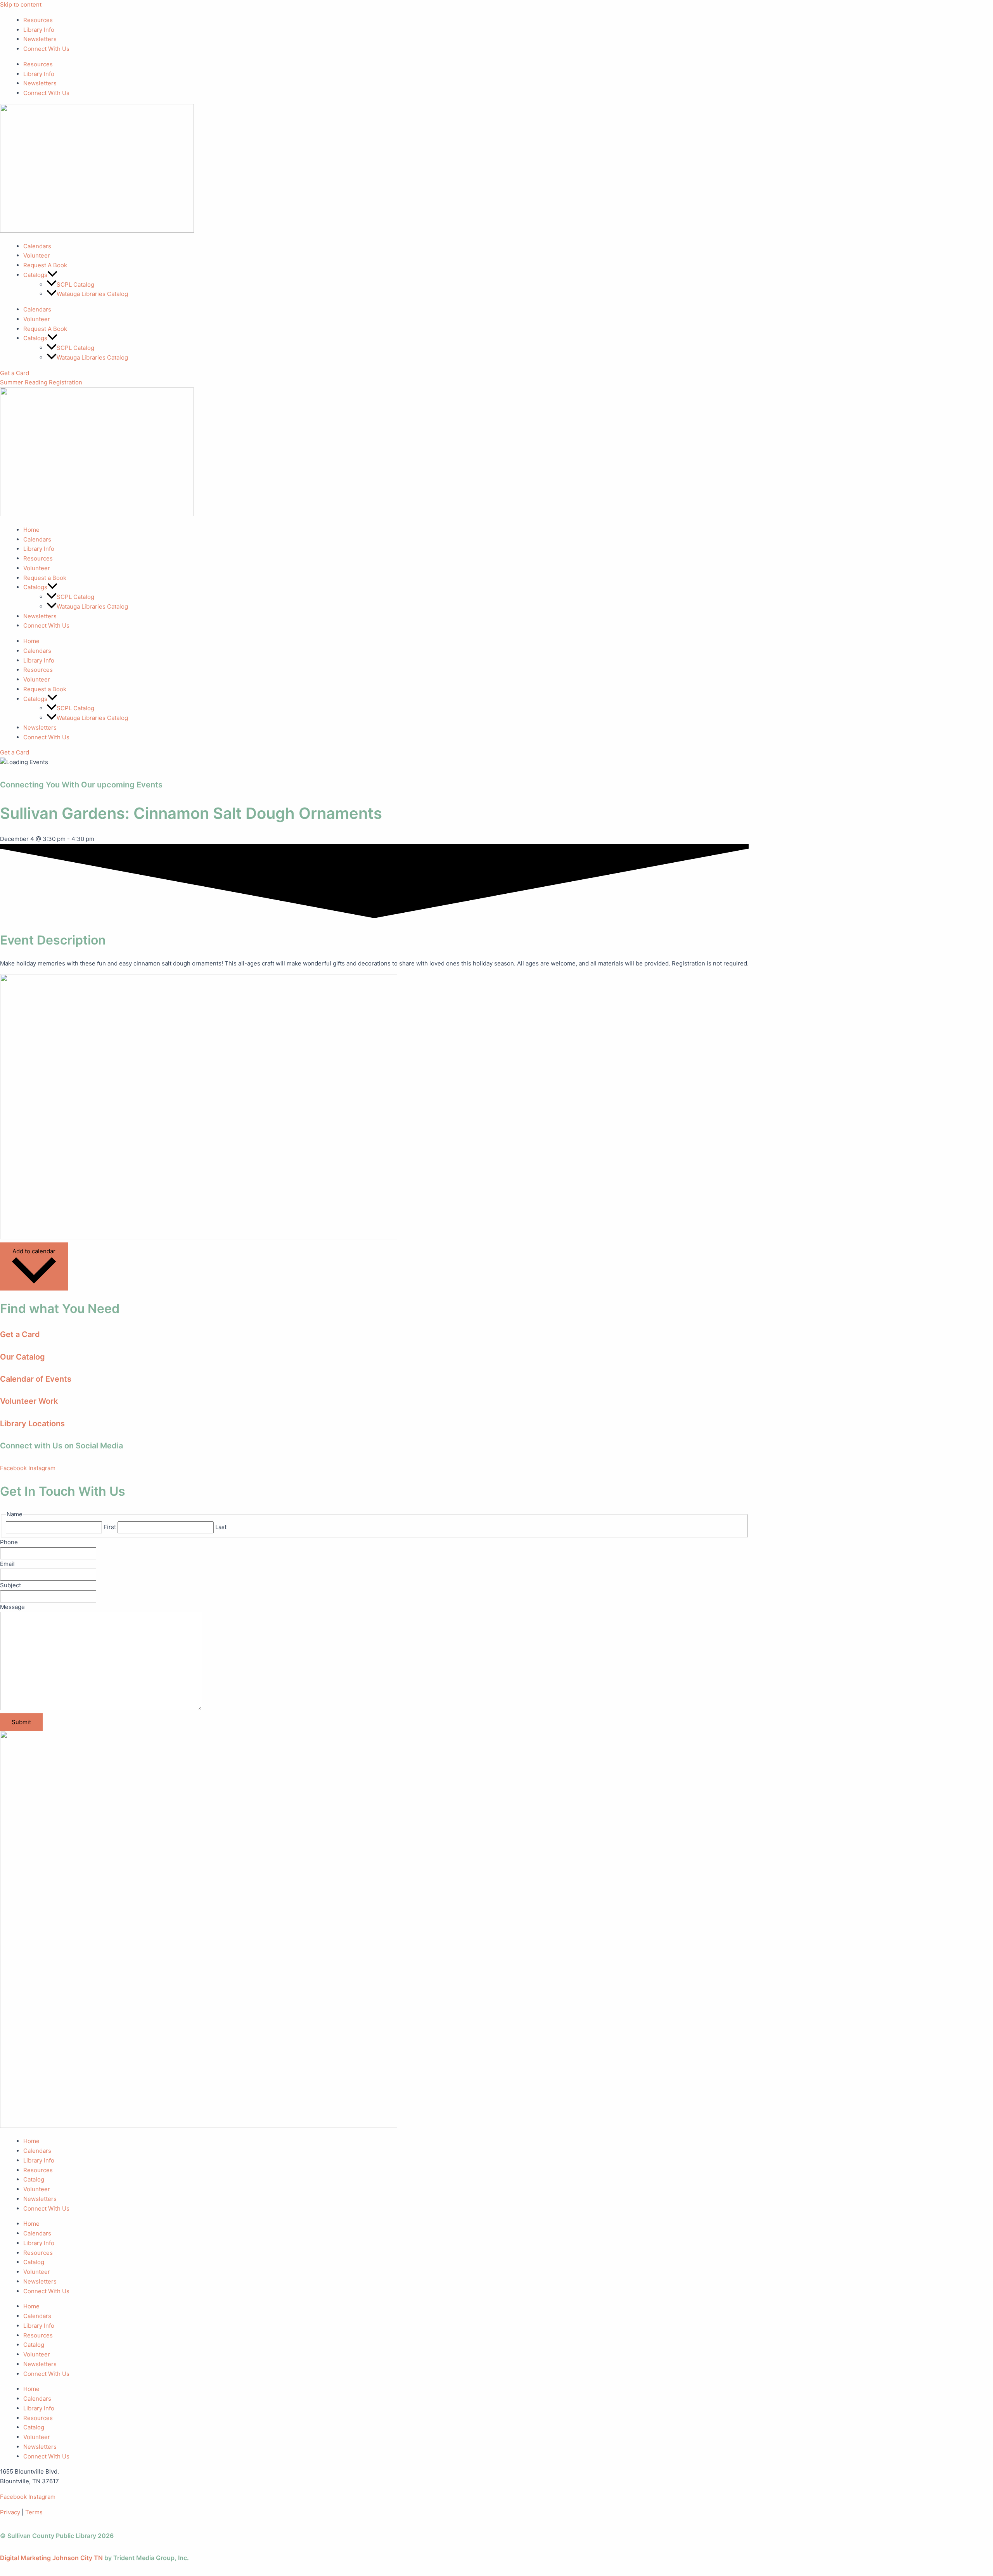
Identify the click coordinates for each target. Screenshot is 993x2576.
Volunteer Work (29, 1401)
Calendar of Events (36, 1379)
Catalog (34, 2179)
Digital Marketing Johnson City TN (51, 2558)
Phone (9, 1542)
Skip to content (21, 4)
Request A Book (45, 265)
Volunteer (37, 255)
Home (31, 530)
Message (12, 1607)
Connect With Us (46, 49)
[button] (52, 275)
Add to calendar (34, 1251)
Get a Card (20, 1334)
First (110, 1527)
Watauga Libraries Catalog (92, 294)
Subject (10, 1585)
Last (221, 1527)
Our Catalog (22, 1357)
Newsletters (40, 39)
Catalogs (35, 587)
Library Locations (32, 1424)
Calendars (37, 246)
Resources (38, 20)
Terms (34, 2512)
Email (7, 1564)
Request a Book (45, 578)
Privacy (10, 2512)
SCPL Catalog (75, 285)
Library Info (39, 30)
